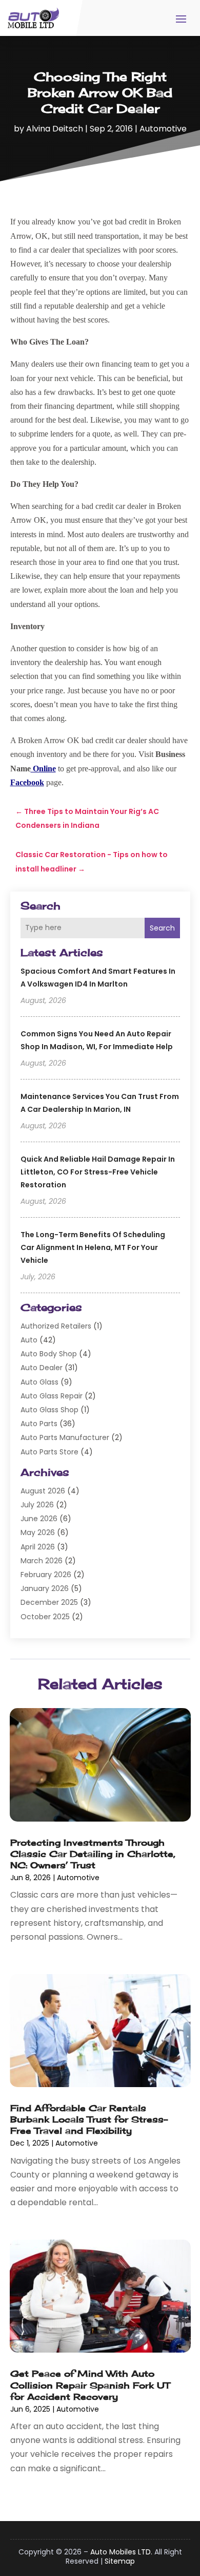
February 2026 (46, 1575)
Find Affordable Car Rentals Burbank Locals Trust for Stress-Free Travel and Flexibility (89, 2119)
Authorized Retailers (56, 1326)
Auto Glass (39, 1382)
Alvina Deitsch (55, 129)
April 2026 (38, 1547)
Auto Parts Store (49, 1452)
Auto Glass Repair (52, 1396)
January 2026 (45, 1588)
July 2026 (37, 1505)
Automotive (163, 129)
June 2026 (39, 1519)
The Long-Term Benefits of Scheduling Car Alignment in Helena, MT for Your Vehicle (93, 1247)
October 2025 (45, 1617)
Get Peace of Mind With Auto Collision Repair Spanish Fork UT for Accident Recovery (90, 2385)
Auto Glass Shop (49, 1410)
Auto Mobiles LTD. (121, 2552)
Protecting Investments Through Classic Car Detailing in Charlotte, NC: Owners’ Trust (93, 1854)
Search (162, 928)
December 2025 (49, 1602)
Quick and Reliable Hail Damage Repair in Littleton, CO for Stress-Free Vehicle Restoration (98, 1172)
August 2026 (43, 1491)
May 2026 (38, 1532)
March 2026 (42, 1561)
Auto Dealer (42, 1368)
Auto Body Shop (49, 1354)
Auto (29, 1340)
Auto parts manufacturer (65, 1437)
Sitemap (120, 2561)
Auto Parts (39, 1424)
